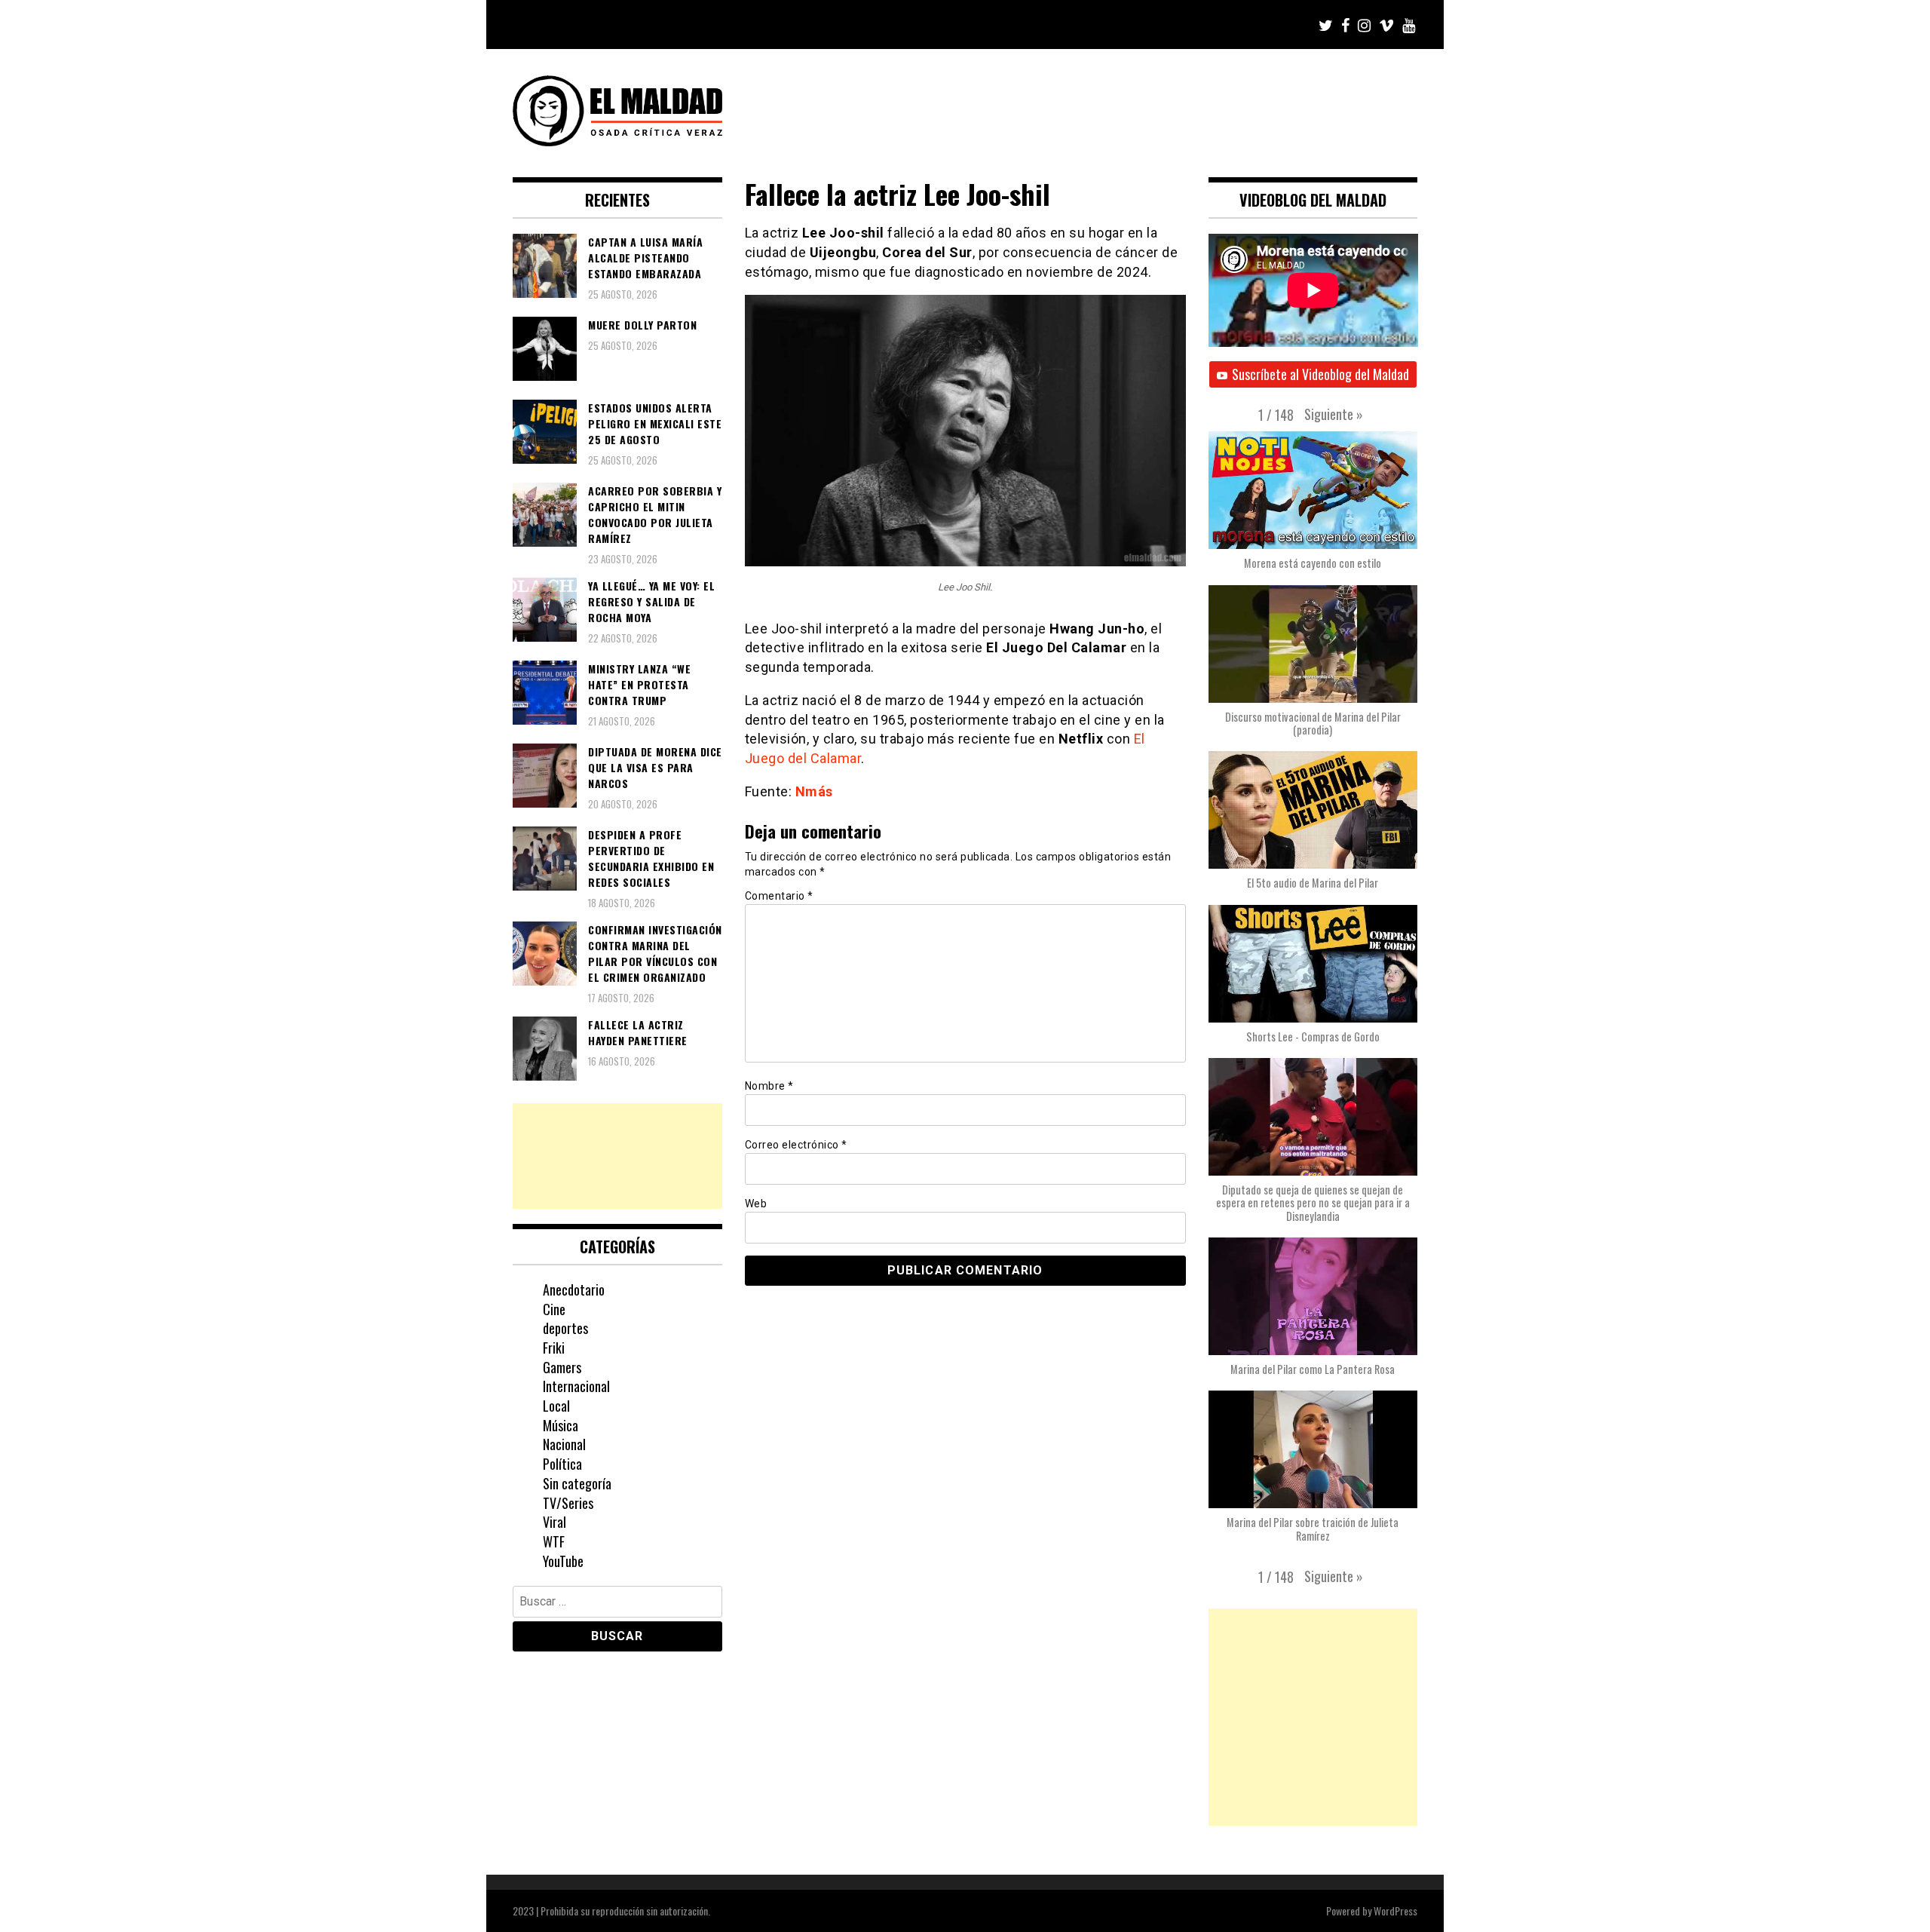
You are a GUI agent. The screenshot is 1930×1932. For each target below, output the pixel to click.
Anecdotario (574, 1290)
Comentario (779, 896)
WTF (554, 1541)
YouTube (563, 1561)
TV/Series (568, 1503)
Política (562, 1464)
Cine (554, 1309)
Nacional (564, 1444)
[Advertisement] (617, 1156)
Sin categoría (577, 1483)
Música (561, 1425)
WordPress (1395, 1911)
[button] (1334, 414)
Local (556, 1406)
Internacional (576, 1386)
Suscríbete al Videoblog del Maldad (1320, 374)
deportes (565, 1328)
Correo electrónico (796, 1145)
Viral (554, 1522)
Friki (554, 1348)
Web (756, 1204)
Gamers (562, 1367)
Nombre (769, 1086)
